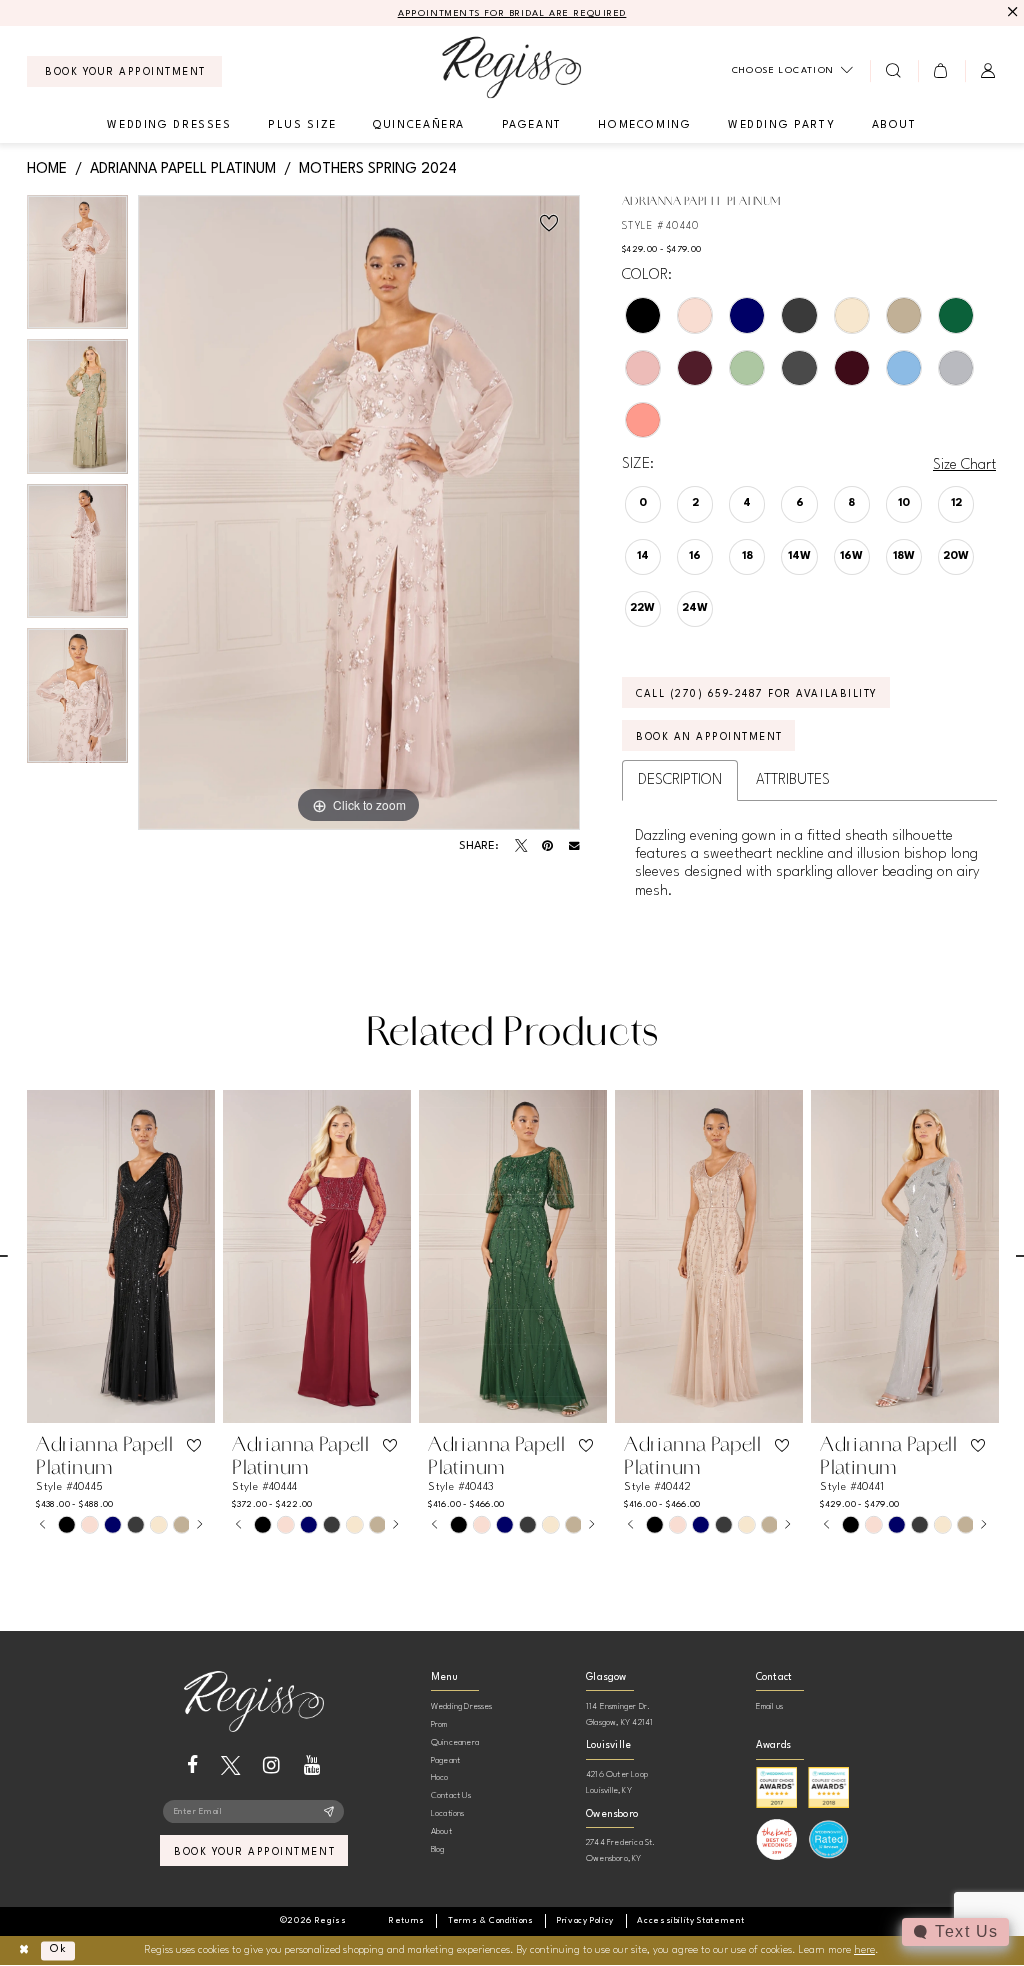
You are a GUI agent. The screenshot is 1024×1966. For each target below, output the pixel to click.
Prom (439, 1724)
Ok (58, 1950)
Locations (448, 1813)
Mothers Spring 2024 (378, 169)
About (441, 1831)
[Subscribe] (329, 1812)
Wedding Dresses (462, 1706)
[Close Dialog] (23, 1950)
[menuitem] (124, 71)
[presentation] (121, 1256)
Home (47, 169)
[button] (941, 71)
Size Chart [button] (964, 465)
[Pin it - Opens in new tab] (547, 846)
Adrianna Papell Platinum (183, 169)
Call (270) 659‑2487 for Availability (757, 694)
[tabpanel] (77, 267)
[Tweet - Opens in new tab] (521, 846)
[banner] (511, 67)
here (864, 1950)
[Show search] (893, 71)
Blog (438, 1849)
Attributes (793, 780)
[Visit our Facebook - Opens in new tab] (192, 1765)
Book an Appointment (709, 737)
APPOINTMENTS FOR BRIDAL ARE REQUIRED (512, 13)
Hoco (440, 1777)
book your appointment (254, 1852)
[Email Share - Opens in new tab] (574, 846)
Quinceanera (455, 1742)
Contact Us (451, 1795)
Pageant (445, 1760)
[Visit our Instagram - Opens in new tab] (271, 1765)
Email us (770, 1706)
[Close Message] (1010, 12)
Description (680, 780)
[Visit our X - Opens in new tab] (230, 1765)
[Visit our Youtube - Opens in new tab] (312, 1765)
